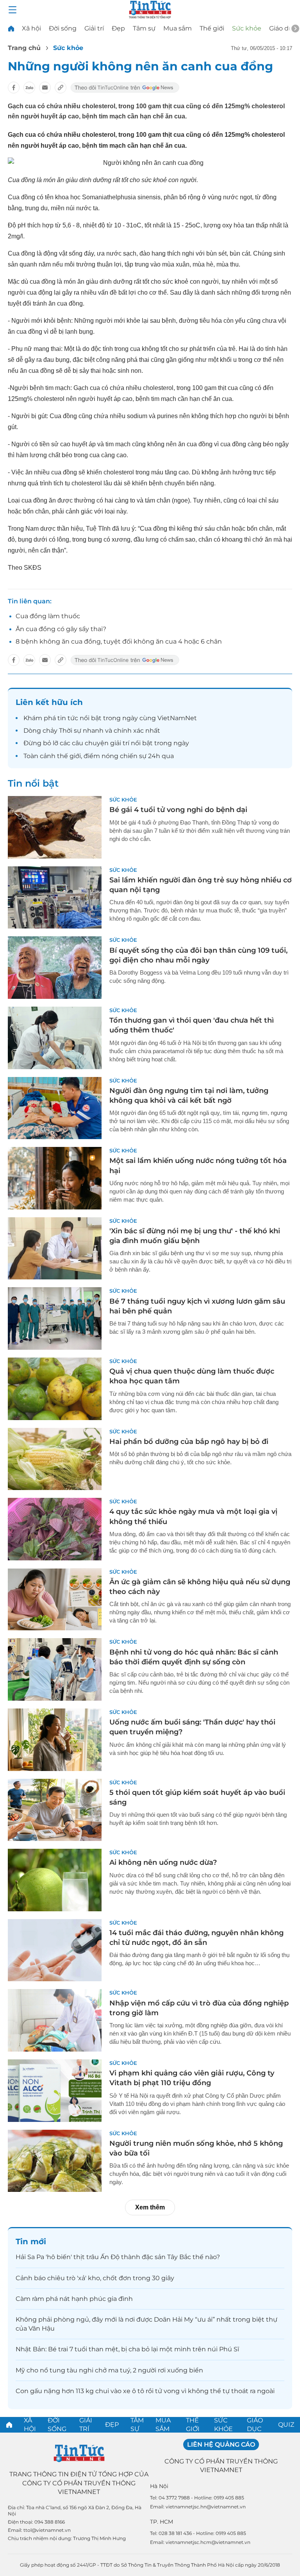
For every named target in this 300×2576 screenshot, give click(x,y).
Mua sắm (178, 28)
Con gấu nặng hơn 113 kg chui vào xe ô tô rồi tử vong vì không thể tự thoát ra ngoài (145, 2391)
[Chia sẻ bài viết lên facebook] (14, 88)
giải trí (120, 743)
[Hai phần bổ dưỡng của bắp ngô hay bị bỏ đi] (55, 1459)
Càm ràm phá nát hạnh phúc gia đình (74, 2299)
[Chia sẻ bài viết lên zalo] (29, 88)
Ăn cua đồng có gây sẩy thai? (61, 629)
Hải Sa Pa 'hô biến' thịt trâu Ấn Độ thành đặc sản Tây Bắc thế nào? (118, 2257)
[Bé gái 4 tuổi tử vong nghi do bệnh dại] (55, 827)
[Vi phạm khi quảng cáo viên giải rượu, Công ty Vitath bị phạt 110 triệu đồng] (55, 2091)
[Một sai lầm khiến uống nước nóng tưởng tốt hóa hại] (55, 1178)
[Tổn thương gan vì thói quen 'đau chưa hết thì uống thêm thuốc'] (55, 1038)
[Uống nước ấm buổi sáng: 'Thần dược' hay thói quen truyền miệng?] (55, 1740)
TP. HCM (162, 2522)
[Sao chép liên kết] (61, 88)
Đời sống (63, 28)
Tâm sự (144, 28)
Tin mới (31, 2241)
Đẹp (118, 28)
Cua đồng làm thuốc (48, 616)
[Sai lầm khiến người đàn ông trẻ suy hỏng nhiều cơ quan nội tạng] (55, 898)
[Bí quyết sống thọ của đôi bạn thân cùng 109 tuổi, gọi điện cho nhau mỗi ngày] (55, 968)
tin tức (68, 718)
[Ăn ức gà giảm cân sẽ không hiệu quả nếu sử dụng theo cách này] (55, 1599)
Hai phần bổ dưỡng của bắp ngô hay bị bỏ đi (189, 1442)
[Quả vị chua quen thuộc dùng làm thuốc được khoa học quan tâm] (55, 1389)
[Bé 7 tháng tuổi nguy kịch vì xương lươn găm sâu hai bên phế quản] (55, 1318)
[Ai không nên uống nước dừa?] (55, 1880)
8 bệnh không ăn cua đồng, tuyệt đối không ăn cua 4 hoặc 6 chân (119, 641)
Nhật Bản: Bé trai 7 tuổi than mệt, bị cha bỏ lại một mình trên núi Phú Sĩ (127, 2349)
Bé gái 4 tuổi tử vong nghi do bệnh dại (178, 810)
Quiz (286, 2425)
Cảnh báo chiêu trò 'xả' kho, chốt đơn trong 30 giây (95, 2278)
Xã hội (31, 28)
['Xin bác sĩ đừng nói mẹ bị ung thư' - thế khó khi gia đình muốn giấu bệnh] (55, 1249)
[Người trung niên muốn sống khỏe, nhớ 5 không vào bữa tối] (55, 2161)
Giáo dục (283, 28)
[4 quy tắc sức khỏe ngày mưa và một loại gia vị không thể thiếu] (55, 1529)
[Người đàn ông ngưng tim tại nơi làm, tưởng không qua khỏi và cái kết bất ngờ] (55, 1108)
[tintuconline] (11, 28)
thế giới (69, 756)
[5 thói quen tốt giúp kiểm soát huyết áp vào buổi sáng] (55, 1810)
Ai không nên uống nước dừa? (163, 1862)
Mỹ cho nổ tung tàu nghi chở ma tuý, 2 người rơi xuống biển (109, 2370)
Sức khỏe (247, 28)
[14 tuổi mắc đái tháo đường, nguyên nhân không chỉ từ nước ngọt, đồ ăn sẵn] (55, 1950)
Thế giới (212, 28)
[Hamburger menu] (12, 10)
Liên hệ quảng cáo (221, 2445)
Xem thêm (150, 2207)
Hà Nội (159, 2486)
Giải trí (94, 28)
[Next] (295, 29)
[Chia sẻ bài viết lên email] (45, 88)
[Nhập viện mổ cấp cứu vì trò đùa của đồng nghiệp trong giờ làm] (55, 2020)
